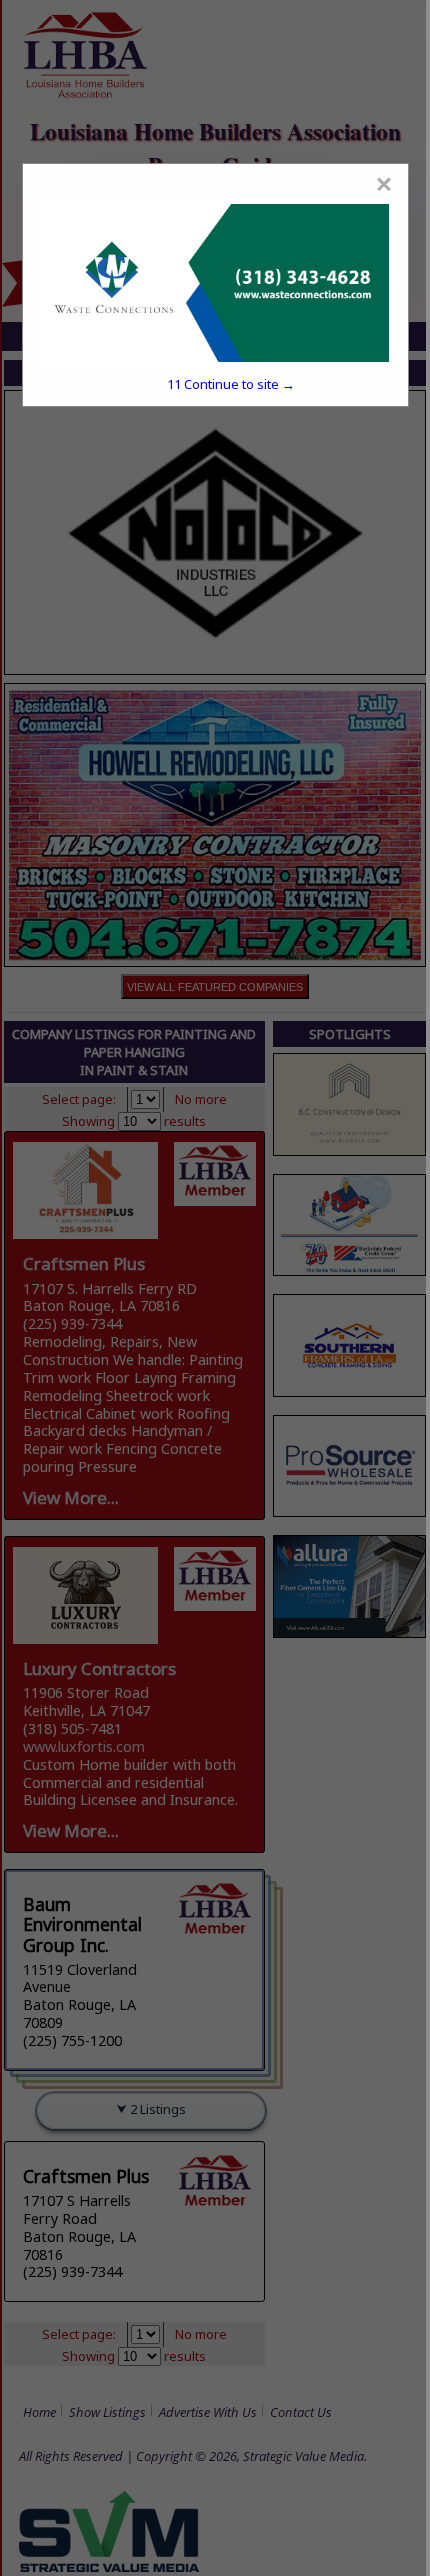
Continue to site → (231, 384)
